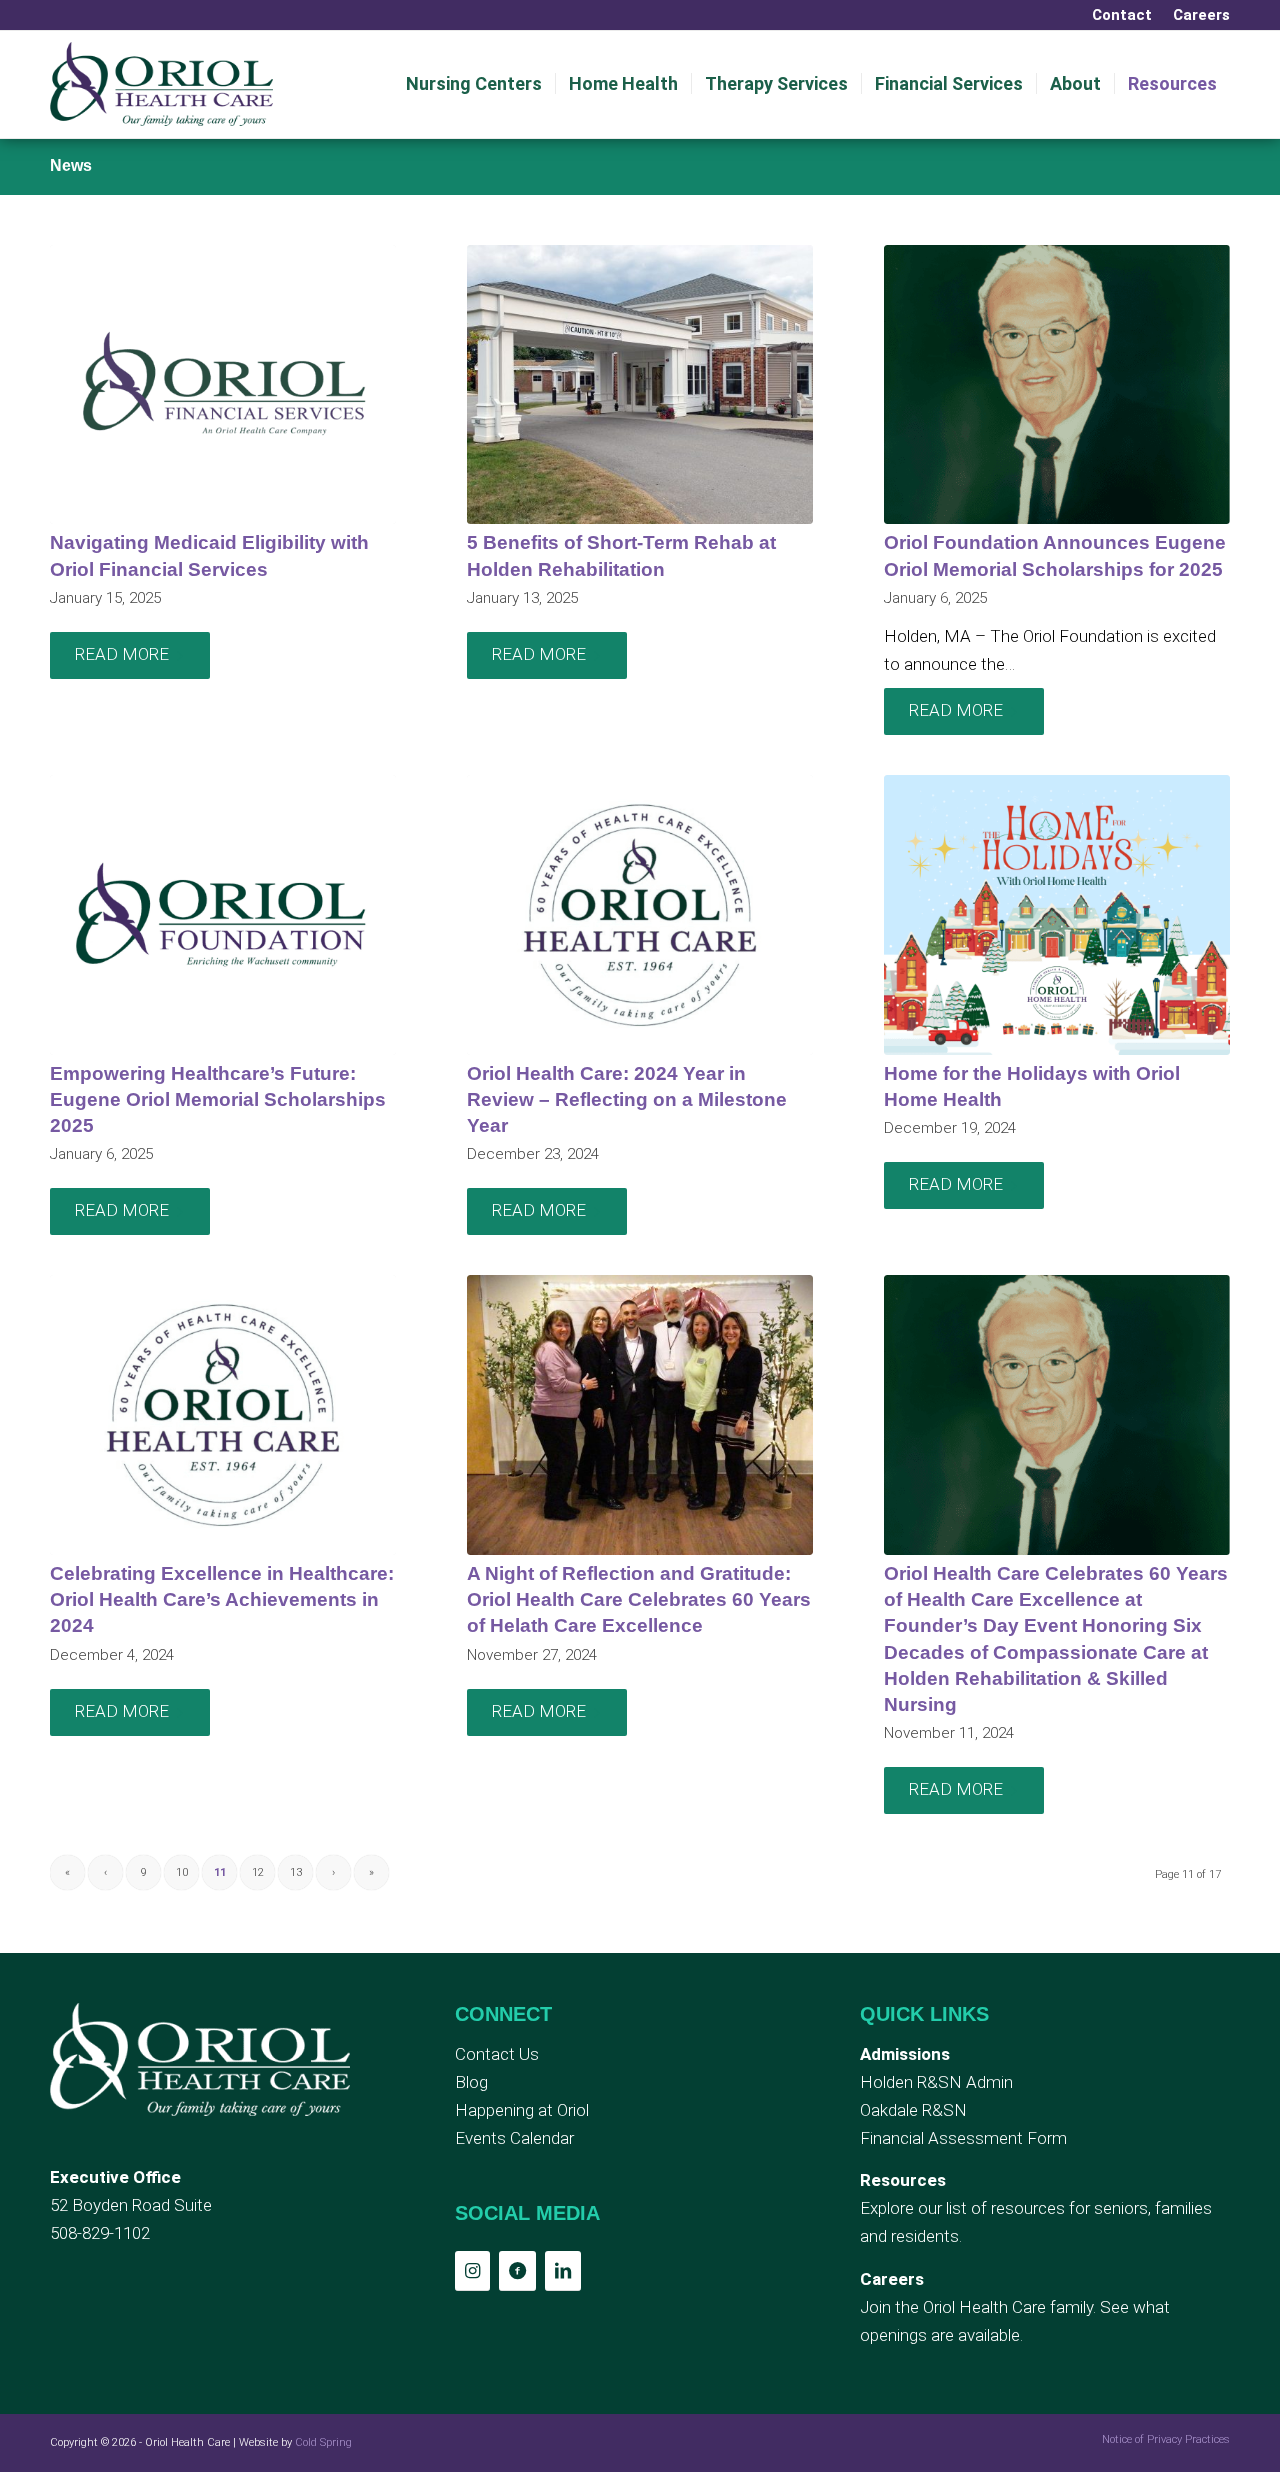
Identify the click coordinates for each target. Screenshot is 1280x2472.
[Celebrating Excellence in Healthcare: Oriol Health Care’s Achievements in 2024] (223, 1415)
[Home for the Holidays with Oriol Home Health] (1057, 915)
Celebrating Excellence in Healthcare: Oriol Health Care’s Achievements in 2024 (222, 1599)
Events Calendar (514, 2138)
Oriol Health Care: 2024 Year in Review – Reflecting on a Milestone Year (627, 1099)
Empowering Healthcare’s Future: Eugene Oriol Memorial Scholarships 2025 (218, 1099)
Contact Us (497, 2054)
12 (258, 1872)
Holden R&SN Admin (936, 2082)
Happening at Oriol (522, 2110)
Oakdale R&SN (913, 2110)
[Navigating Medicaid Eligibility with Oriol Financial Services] (223, 385)
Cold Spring (323, 2442)
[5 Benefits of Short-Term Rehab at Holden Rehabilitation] (640, 385)
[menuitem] (1122, 15)
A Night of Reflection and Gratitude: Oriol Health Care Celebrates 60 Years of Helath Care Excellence (639, 1599)
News (71, 165)
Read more (122, 654)
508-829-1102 (100, 2233)
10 (182, 1872)
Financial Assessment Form (963, 2138)
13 (296, 1872)
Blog (471, 2082)
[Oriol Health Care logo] (161, 84)
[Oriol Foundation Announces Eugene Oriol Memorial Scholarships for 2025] (1057, 385)
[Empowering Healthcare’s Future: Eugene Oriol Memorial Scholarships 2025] (223, 915)
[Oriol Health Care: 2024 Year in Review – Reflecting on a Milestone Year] (640, 915)
